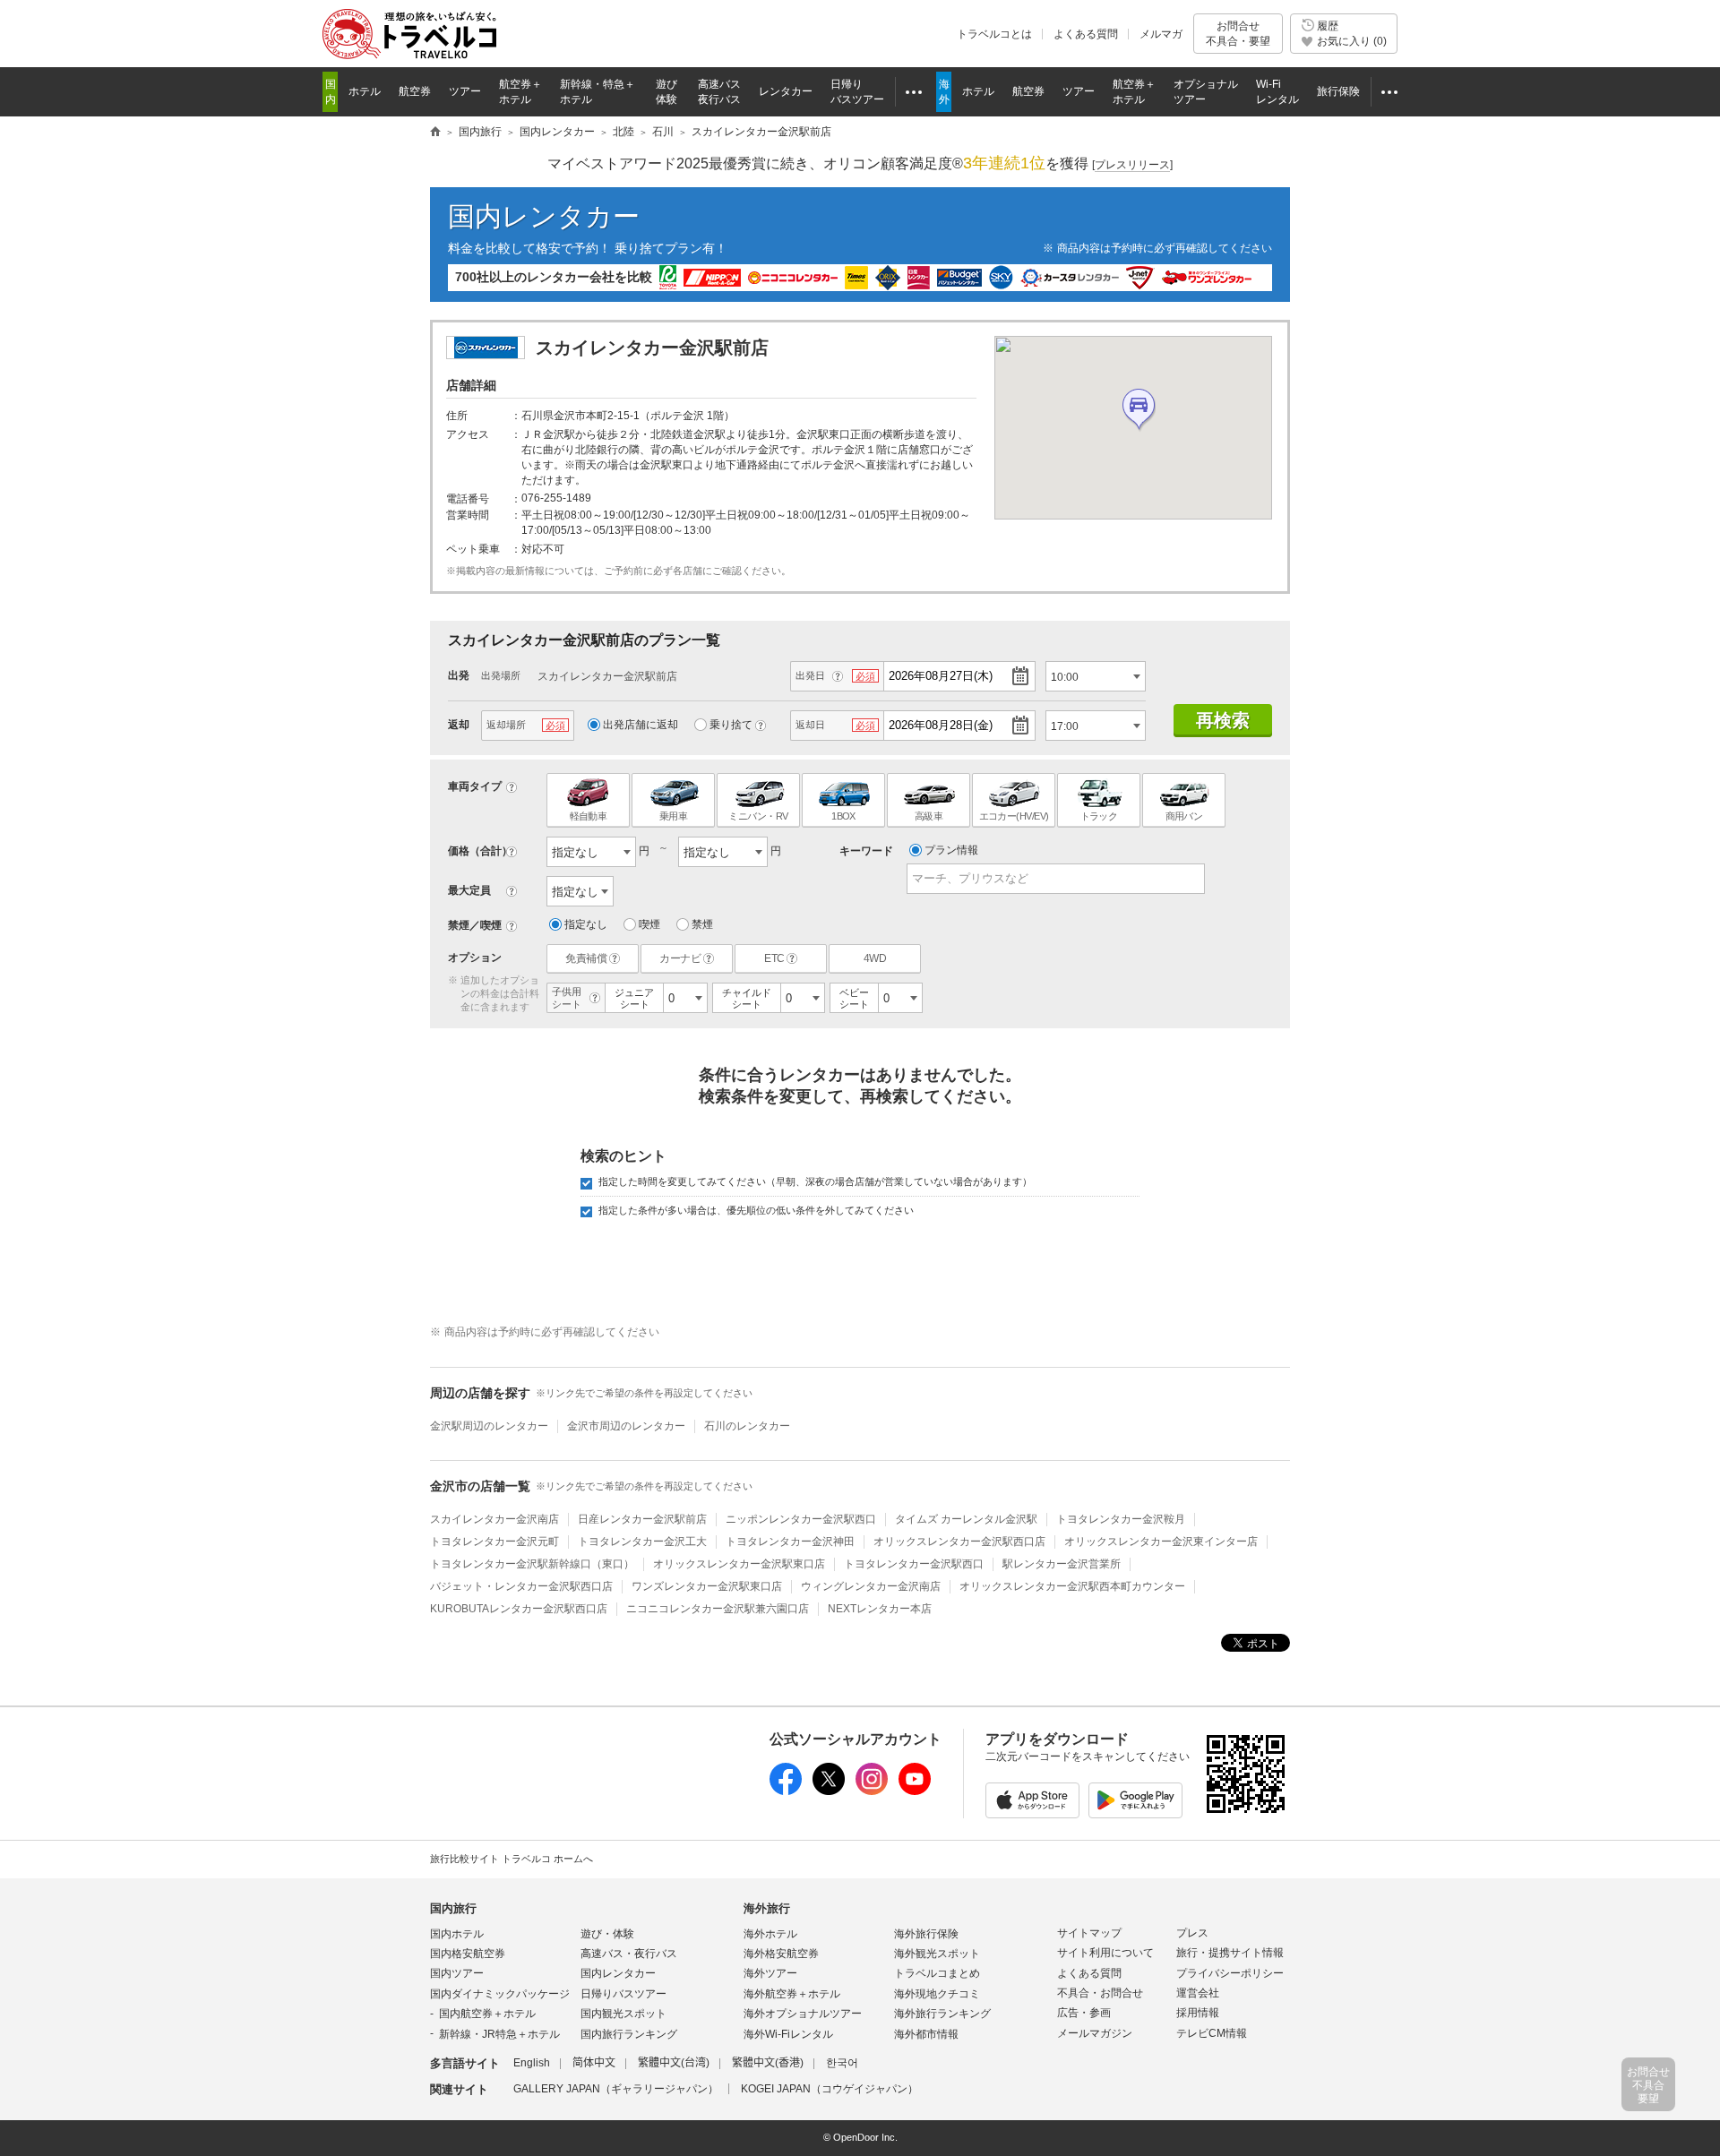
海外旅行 (767, 1908)
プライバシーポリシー (1230, 1973)
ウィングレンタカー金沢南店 (871, 1586)
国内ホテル (457, 1934)
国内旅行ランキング (629, 2034)
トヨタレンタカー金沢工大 (642, 1542)
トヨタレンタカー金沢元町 (494, 1542)
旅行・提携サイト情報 (1230, 1953)
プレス (1192, 1933)
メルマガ (1161, 34)
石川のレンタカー (747, 1426)
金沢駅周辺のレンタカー (489, 1426)
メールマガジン (1095, 2033)
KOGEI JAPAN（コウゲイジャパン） (830, 2089)
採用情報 (1198, 2013)
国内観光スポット (623, 2014)
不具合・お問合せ (1100, 1993)
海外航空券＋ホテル (792, 1994)
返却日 (810, 725)
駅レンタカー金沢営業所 (1062, 1564)
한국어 (842, 2063)
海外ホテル (770, 1934)
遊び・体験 (607, 1934)
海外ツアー (770, 1973)
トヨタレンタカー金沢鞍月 (1121, 1519)
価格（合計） (480, 851)
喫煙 (649, 924)
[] (1132, 165)
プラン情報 (951, 850)
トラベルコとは (994, 34)
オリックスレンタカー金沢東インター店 (1161, 1542)
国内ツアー (457, 1973)
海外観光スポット (937, 1954)
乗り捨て (731, 725)
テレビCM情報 (1212, 2033)
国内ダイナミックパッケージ (500, 1994)
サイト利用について (1105, 1953)
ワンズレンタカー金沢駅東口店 (707, 1586)
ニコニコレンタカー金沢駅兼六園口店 (718, 1609)
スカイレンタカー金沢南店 (494, 1519)
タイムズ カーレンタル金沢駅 (966, 1519)
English (532, 2063)
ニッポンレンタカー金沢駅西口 (801, 1519)
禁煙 (702, 924)
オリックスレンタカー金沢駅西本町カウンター (1072, 1586)
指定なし (586, 924)
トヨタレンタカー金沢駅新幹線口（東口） (532, 1564)
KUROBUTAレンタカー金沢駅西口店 (519, 1609)
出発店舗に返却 (641, 725)
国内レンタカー (544, 216)
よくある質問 (1086, 34)
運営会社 (1198, 1993)
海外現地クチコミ (937, 1994)
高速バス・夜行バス (629, 1954)
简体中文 (594, 2063)
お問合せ (1238, 33)
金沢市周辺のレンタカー (626, 1426)
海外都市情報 (926, 2034)
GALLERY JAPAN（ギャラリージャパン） (616, 2089)
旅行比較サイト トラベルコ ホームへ (512, 1859)
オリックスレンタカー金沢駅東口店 (739, 1564)
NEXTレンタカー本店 (880, 1609)
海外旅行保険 (926, 1934)
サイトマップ (1089, 1933)
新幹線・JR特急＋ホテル (499, 2034)
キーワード (866, 851)
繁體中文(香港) (768, 2063)
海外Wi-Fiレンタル (788, 2034)
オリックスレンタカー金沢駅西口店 (959, 1542)
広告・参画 (1084, 2013)
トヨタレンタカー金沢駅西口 (914, 1564)
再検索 (1223, 720)
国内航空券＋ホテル (487, 2014)
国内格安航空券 (468, 1954)
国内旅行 (453, 1908)
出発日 (810, 675)
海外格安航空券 (781, 1954)
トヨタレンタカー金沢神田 (790, 1542)
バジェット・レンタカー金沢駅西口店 (521, 1586)
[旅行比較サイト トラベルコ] (435, 133)
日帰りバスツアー (623, 1994)
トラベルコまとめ (937, 1973)
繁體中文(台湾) (674, 2063)
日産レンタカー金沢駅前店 (642, 1519)
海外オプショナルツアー (803, 2014)
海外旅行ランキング (942, 2014)
